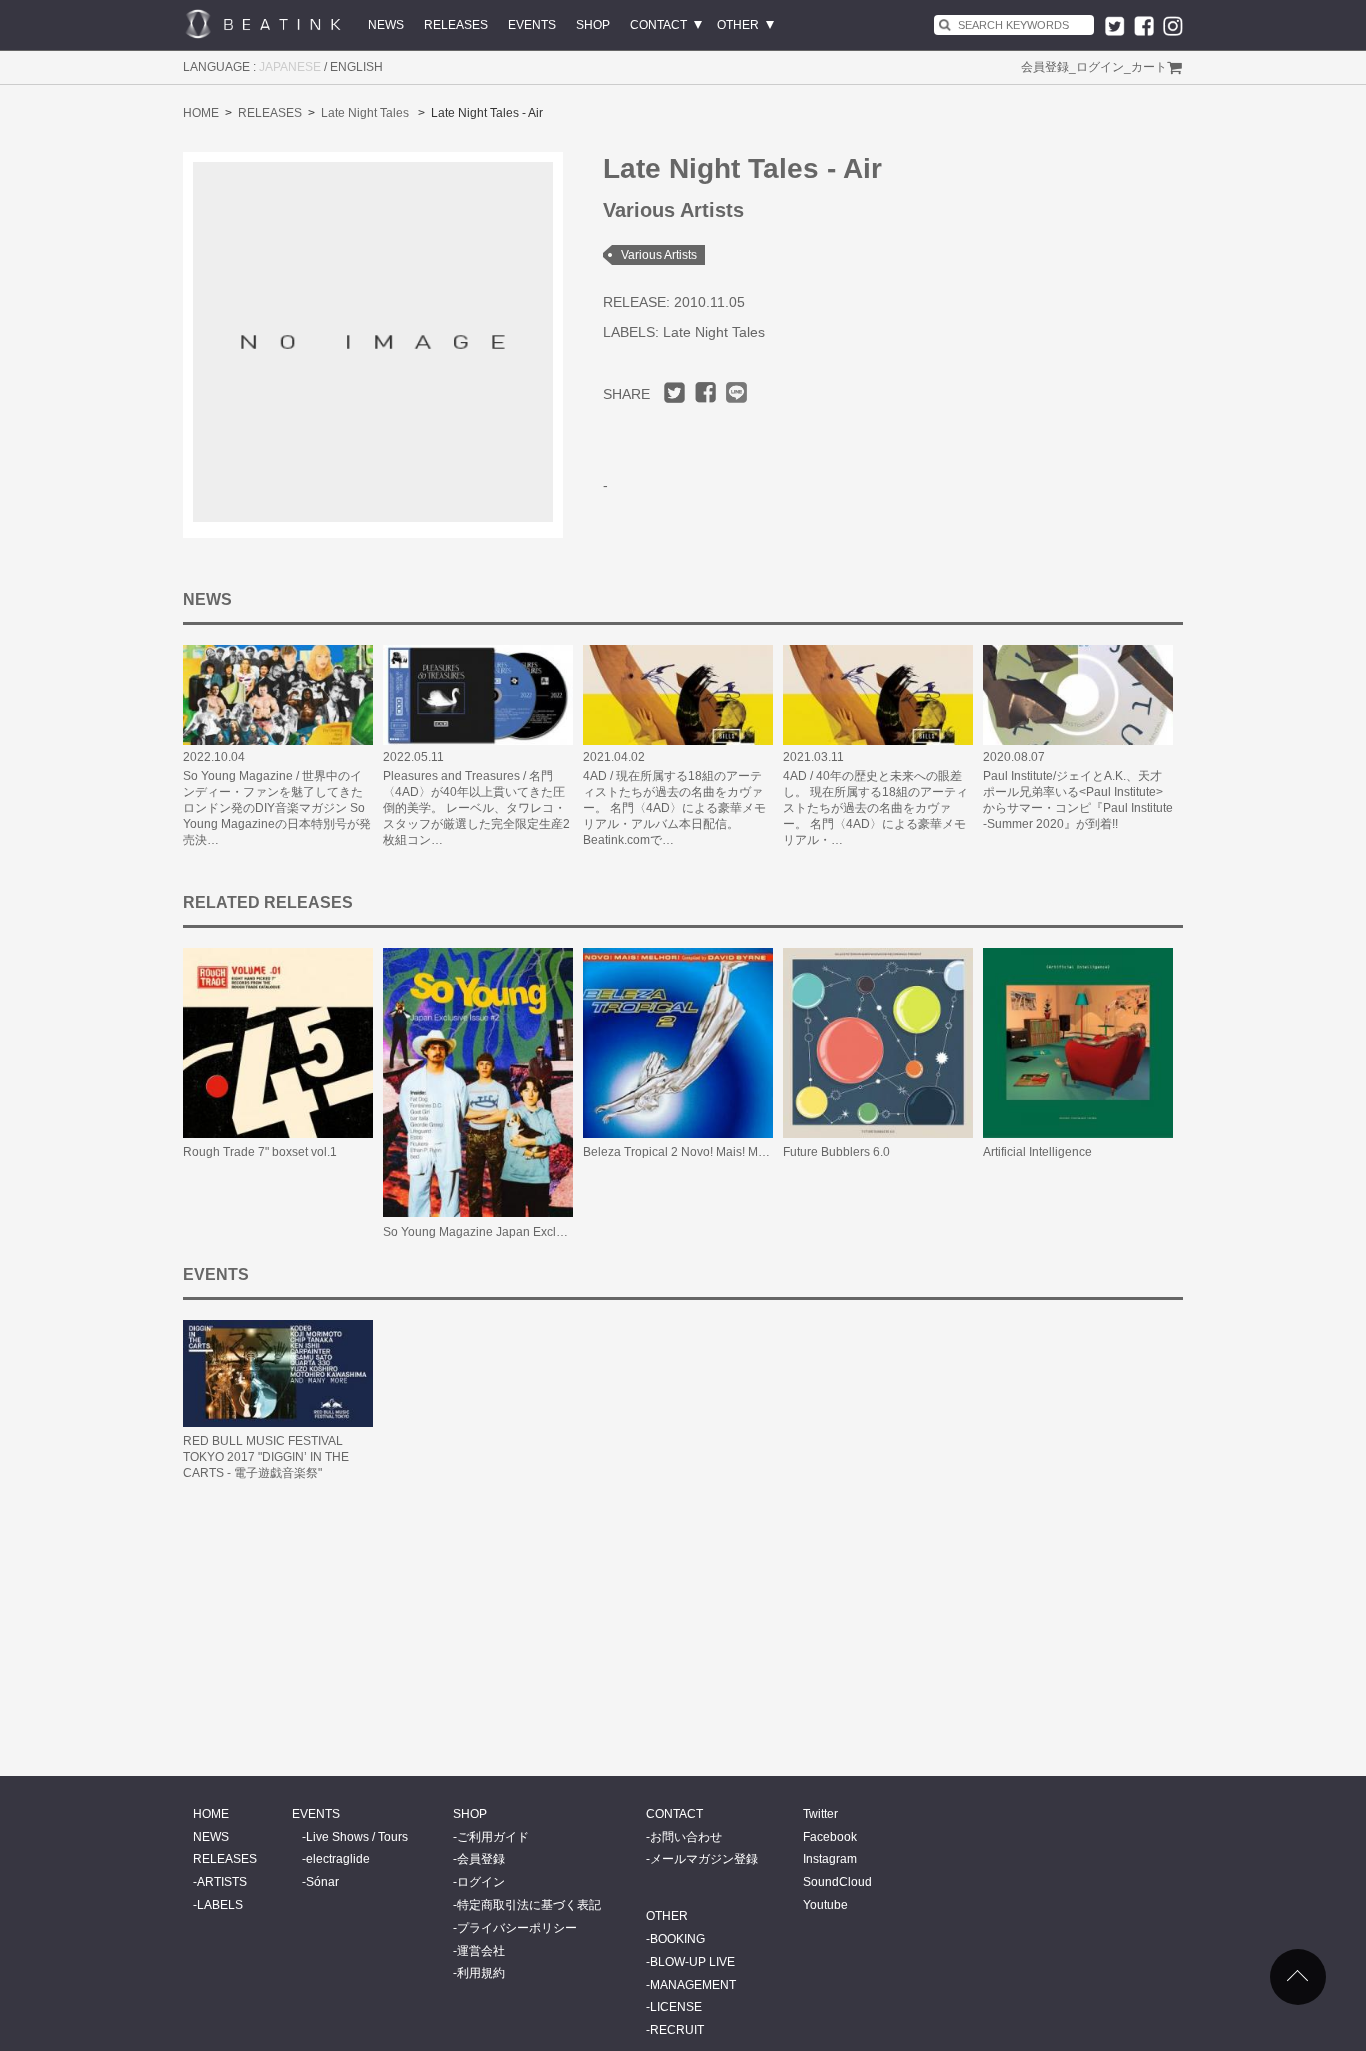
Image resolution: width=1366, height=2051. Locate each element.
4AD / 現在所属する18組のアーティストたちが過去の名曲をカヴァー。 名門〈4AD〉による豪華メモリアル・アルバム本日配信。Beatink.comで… (674, 808)
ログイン (1100, 67)
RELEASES (456, 25)
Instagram (830, 1859)
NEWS (386, 25)
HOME (201, 113)
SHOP (593, 25)
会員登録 (1045, 67)
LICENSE (676, 2007)
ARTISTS (222, 1882)
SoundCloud (837, 1882)
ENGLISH (356, 67)
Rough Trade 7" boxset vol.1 (260, 1152)
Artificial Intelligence (1037, 1152)
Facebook (830, 1837)
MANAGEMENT (693, 1985)
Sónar (322, 1882)
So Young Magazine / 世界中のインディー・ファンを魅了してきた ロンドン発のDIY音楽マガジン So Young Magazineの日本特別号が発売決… (277, 808)
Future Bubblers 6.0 (836, 1152)
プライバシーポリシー (517, 1928)
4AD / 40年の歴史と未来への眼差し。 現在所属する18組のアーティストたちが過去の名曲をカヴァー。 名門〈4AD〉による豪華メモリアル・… (875, 808)
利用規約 (481, 1973)
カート (1149, 67)
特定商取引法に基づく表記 (529, 1905)
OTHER (738, 25)
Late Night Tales (365, 113)
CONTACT (658, 25)
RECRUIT (677, 2030)
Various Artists (659, 255)
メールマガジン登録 (704, 1859)
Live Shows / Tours (357, 1837)
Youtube (825, 1905)
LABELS (220, 1905)
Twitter (820, 1814)
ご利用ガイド (493, 1837)
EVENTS (532, 25)
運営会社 (481, 1951)
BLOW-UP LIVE (692, 1962)
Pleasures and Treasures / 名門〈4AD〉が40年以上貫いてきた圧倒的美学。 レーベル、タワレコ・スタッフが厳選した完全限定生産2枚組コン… (476, 808)
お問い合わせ (686, 1837)
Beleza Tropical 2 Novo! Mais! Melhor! (686, 1152)
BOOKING (677, 1939)
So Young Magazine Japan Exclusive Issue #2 (508, 1232)
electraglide (338, 1859)
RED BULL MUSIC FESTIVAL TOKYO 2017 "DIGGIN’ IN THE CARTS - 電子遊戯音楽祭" (266, 1457)
